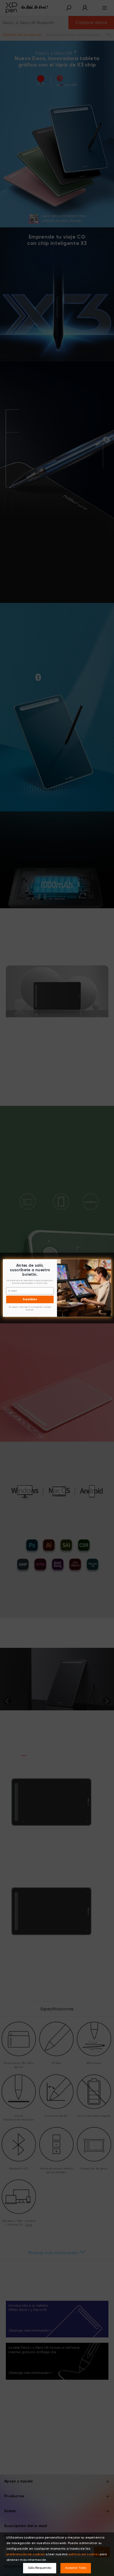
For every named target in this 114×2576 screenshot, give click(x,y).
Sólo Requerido (40, 2568)
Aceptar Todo (76, 2568)
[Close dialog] (109, 1262)
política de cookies (84, 2554)
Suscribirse (30, 1299)
